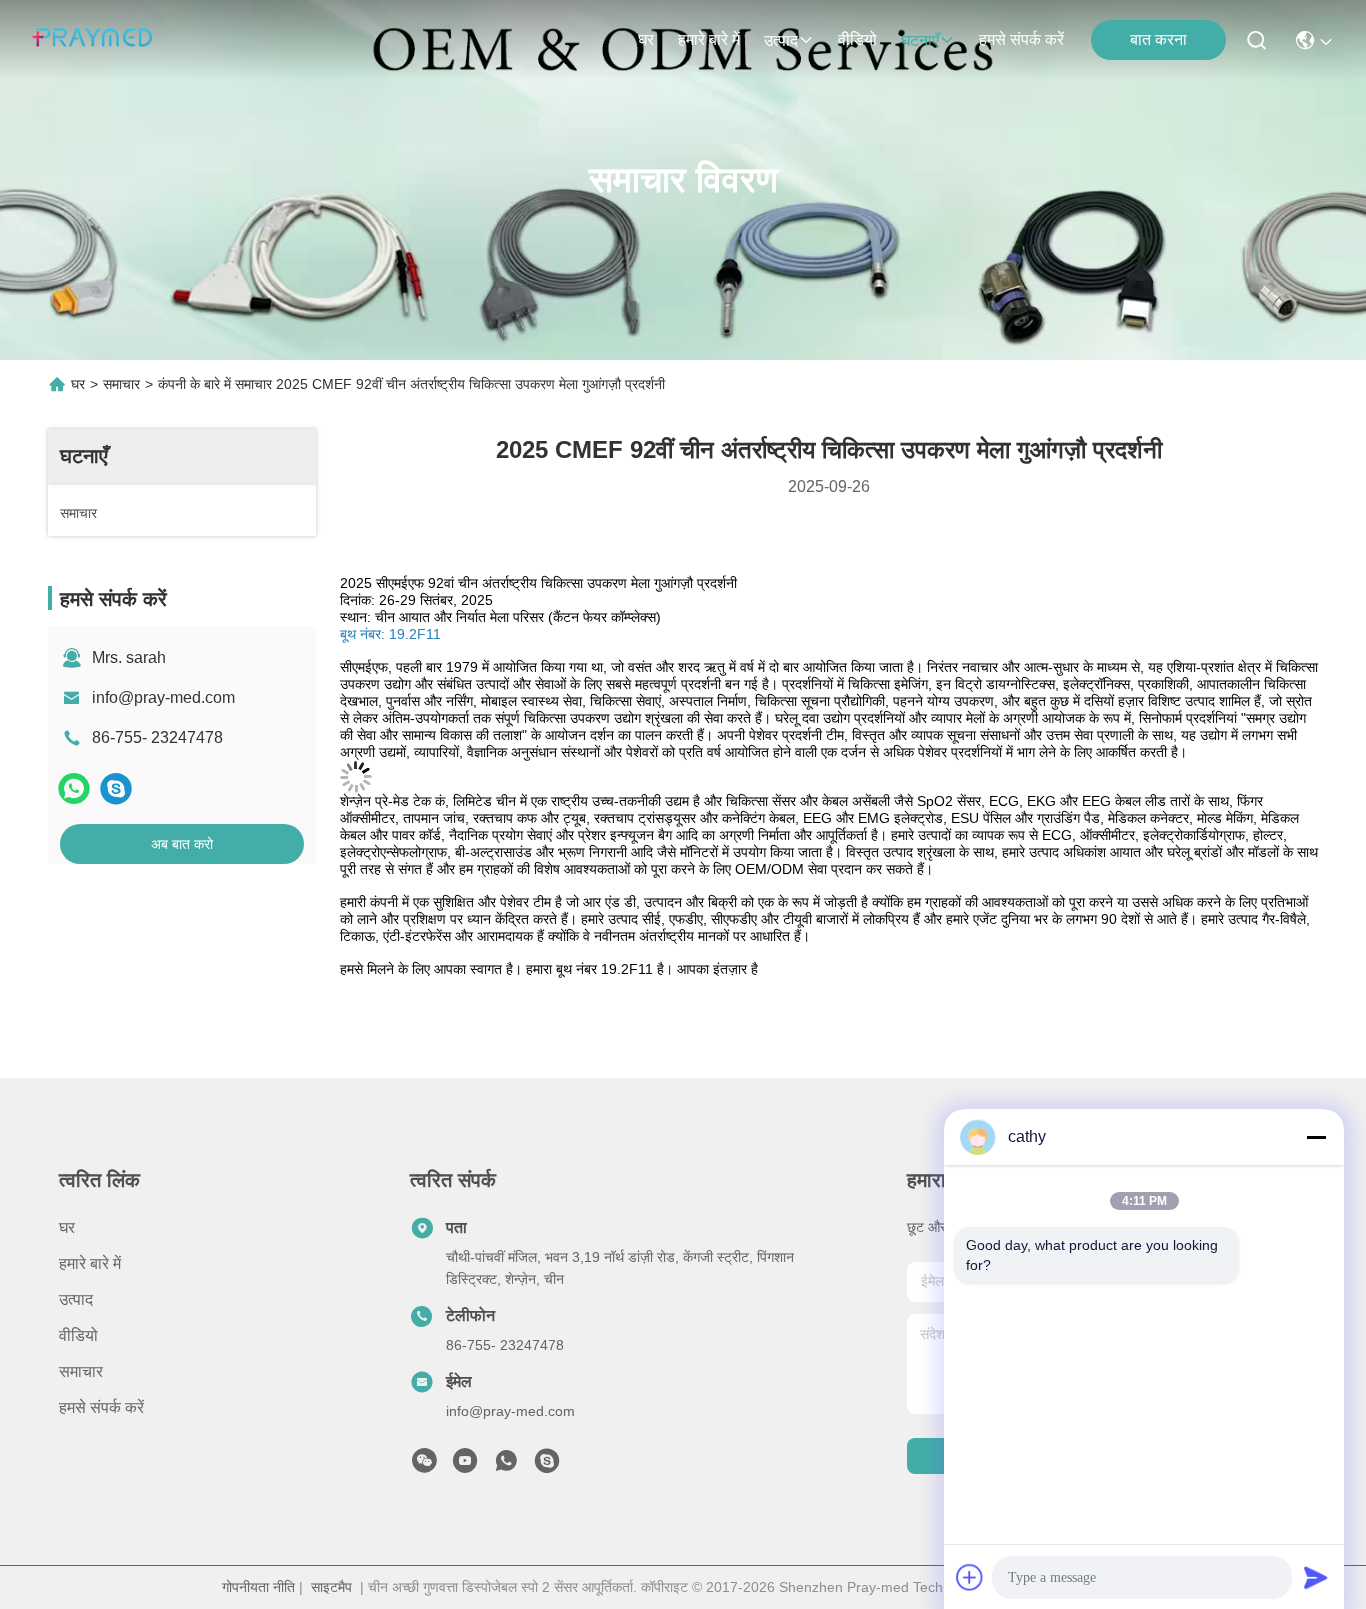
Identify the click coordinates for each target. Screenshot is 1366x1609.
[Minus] (1316, 1137)
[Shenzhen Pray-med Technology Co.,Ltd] (92, 40)
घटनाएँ (920, 40)
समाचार (121, 384)
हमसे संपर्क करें (1021, 39)
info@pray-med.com (163, 697)
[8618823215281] (506, 1466)
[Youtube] (465, 1466)
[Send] (1316, 1577)
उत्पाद (781, 40)
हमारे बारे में (709, 39)
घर (646, 39)
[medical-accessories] (547, 1466)
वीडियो (857, 39)
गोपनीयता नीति (258, 1587)
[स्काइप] (116, 788)
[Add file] (970, 1577)
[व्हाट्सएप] (74, 788)
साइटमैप (331, 1587)
